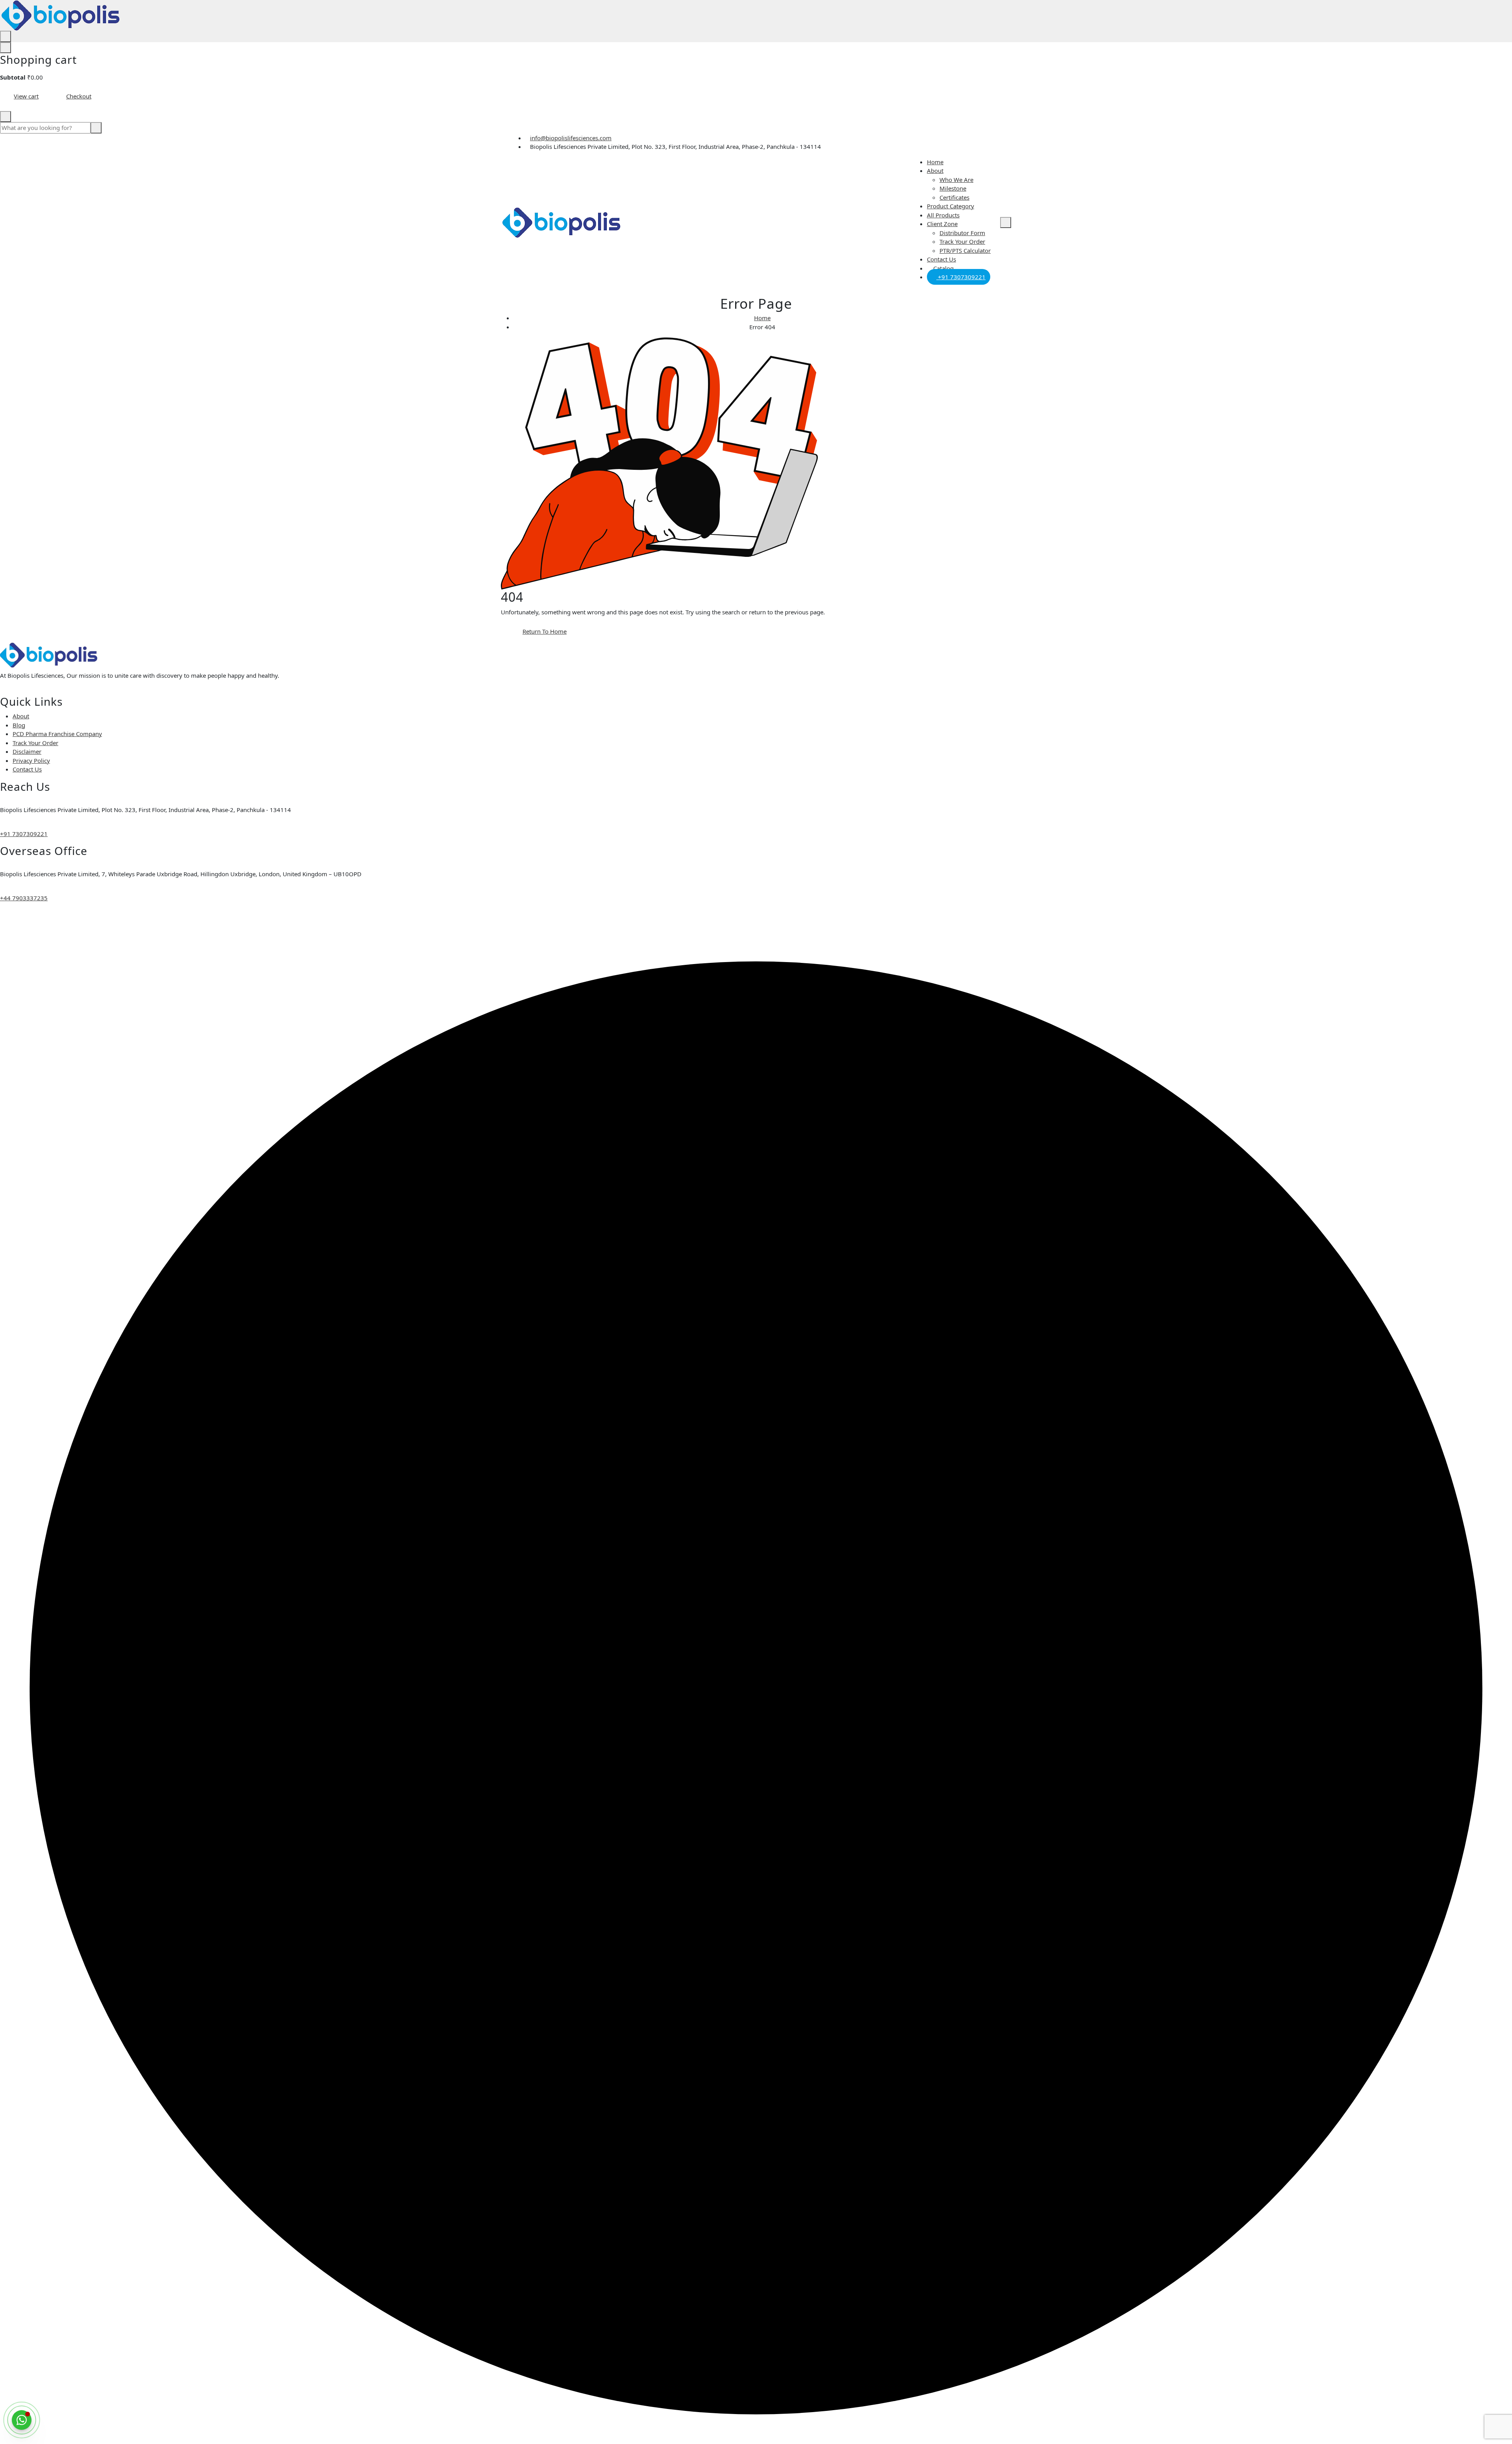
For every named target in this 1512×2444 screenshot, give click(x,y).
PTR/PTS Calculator (965, 250)
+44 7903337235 (24, 898)
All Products (943, 215)
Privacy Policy (31, 760)
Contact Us (941, 259)
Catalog (943, 268)
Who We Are (956, 180)
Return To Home (545, 631)
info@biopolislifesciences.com (571, 138)
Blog (19, 725)
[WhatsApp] (22, 2420)
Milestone (953, 188)
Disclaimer (27, 751)
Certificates (954, 197)
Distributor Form (962, 233)
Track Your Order (962, 241)
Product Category (951, 206)
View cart (26, 96)
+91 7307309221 (961, 277)
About (935, 171)
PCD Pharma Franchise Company (57, 734)
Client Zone (942, 224)
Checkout (79, 96)
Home (935, 162)
